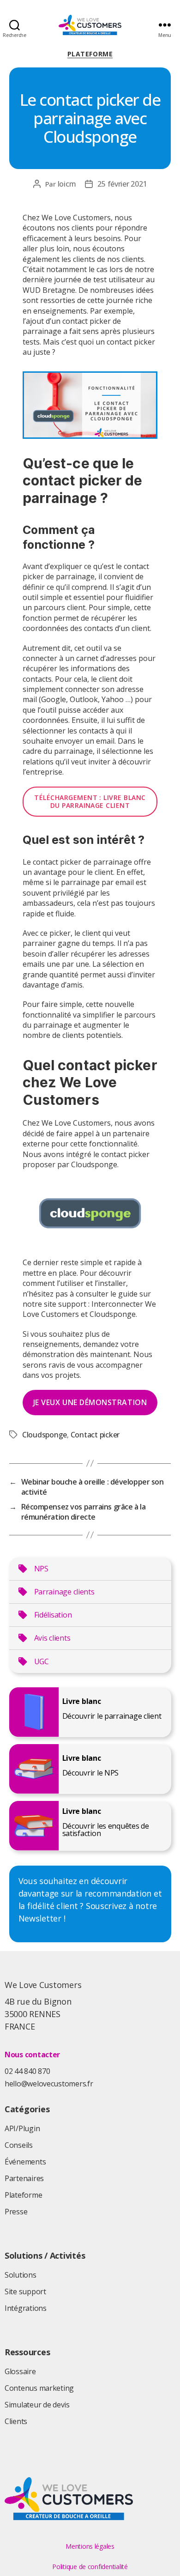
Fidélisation (53, 1615)
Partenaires (24, 2178)
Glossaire (20, 2371)
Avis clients (52, 1638)
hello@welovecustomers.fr (49, 2084)
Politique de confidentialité (90, 2567)
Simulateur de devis (37, 2405)
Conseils (19, 2145)
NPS (41, 1569)
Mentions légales (90, 2546)
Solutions (21, 2275)
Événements (25, 2162)
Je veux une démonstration (90, 1402)
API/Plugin (22, 2128)
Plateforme (90, 54)
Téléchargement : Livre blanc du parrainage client (90, 802)
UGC (42, 1661)
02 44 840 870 (27, 2071)
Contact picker (95, 1435)
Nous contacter (32, 2055)
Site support (25, 2291)
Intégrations (26, 2308)
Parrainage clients (64, 1592)
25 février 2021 (122, 184)
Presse (16, 2212)
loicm (67, 184)
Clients (16, 2421)
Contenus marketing (39, 2388)
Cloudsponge (45, 1435)
